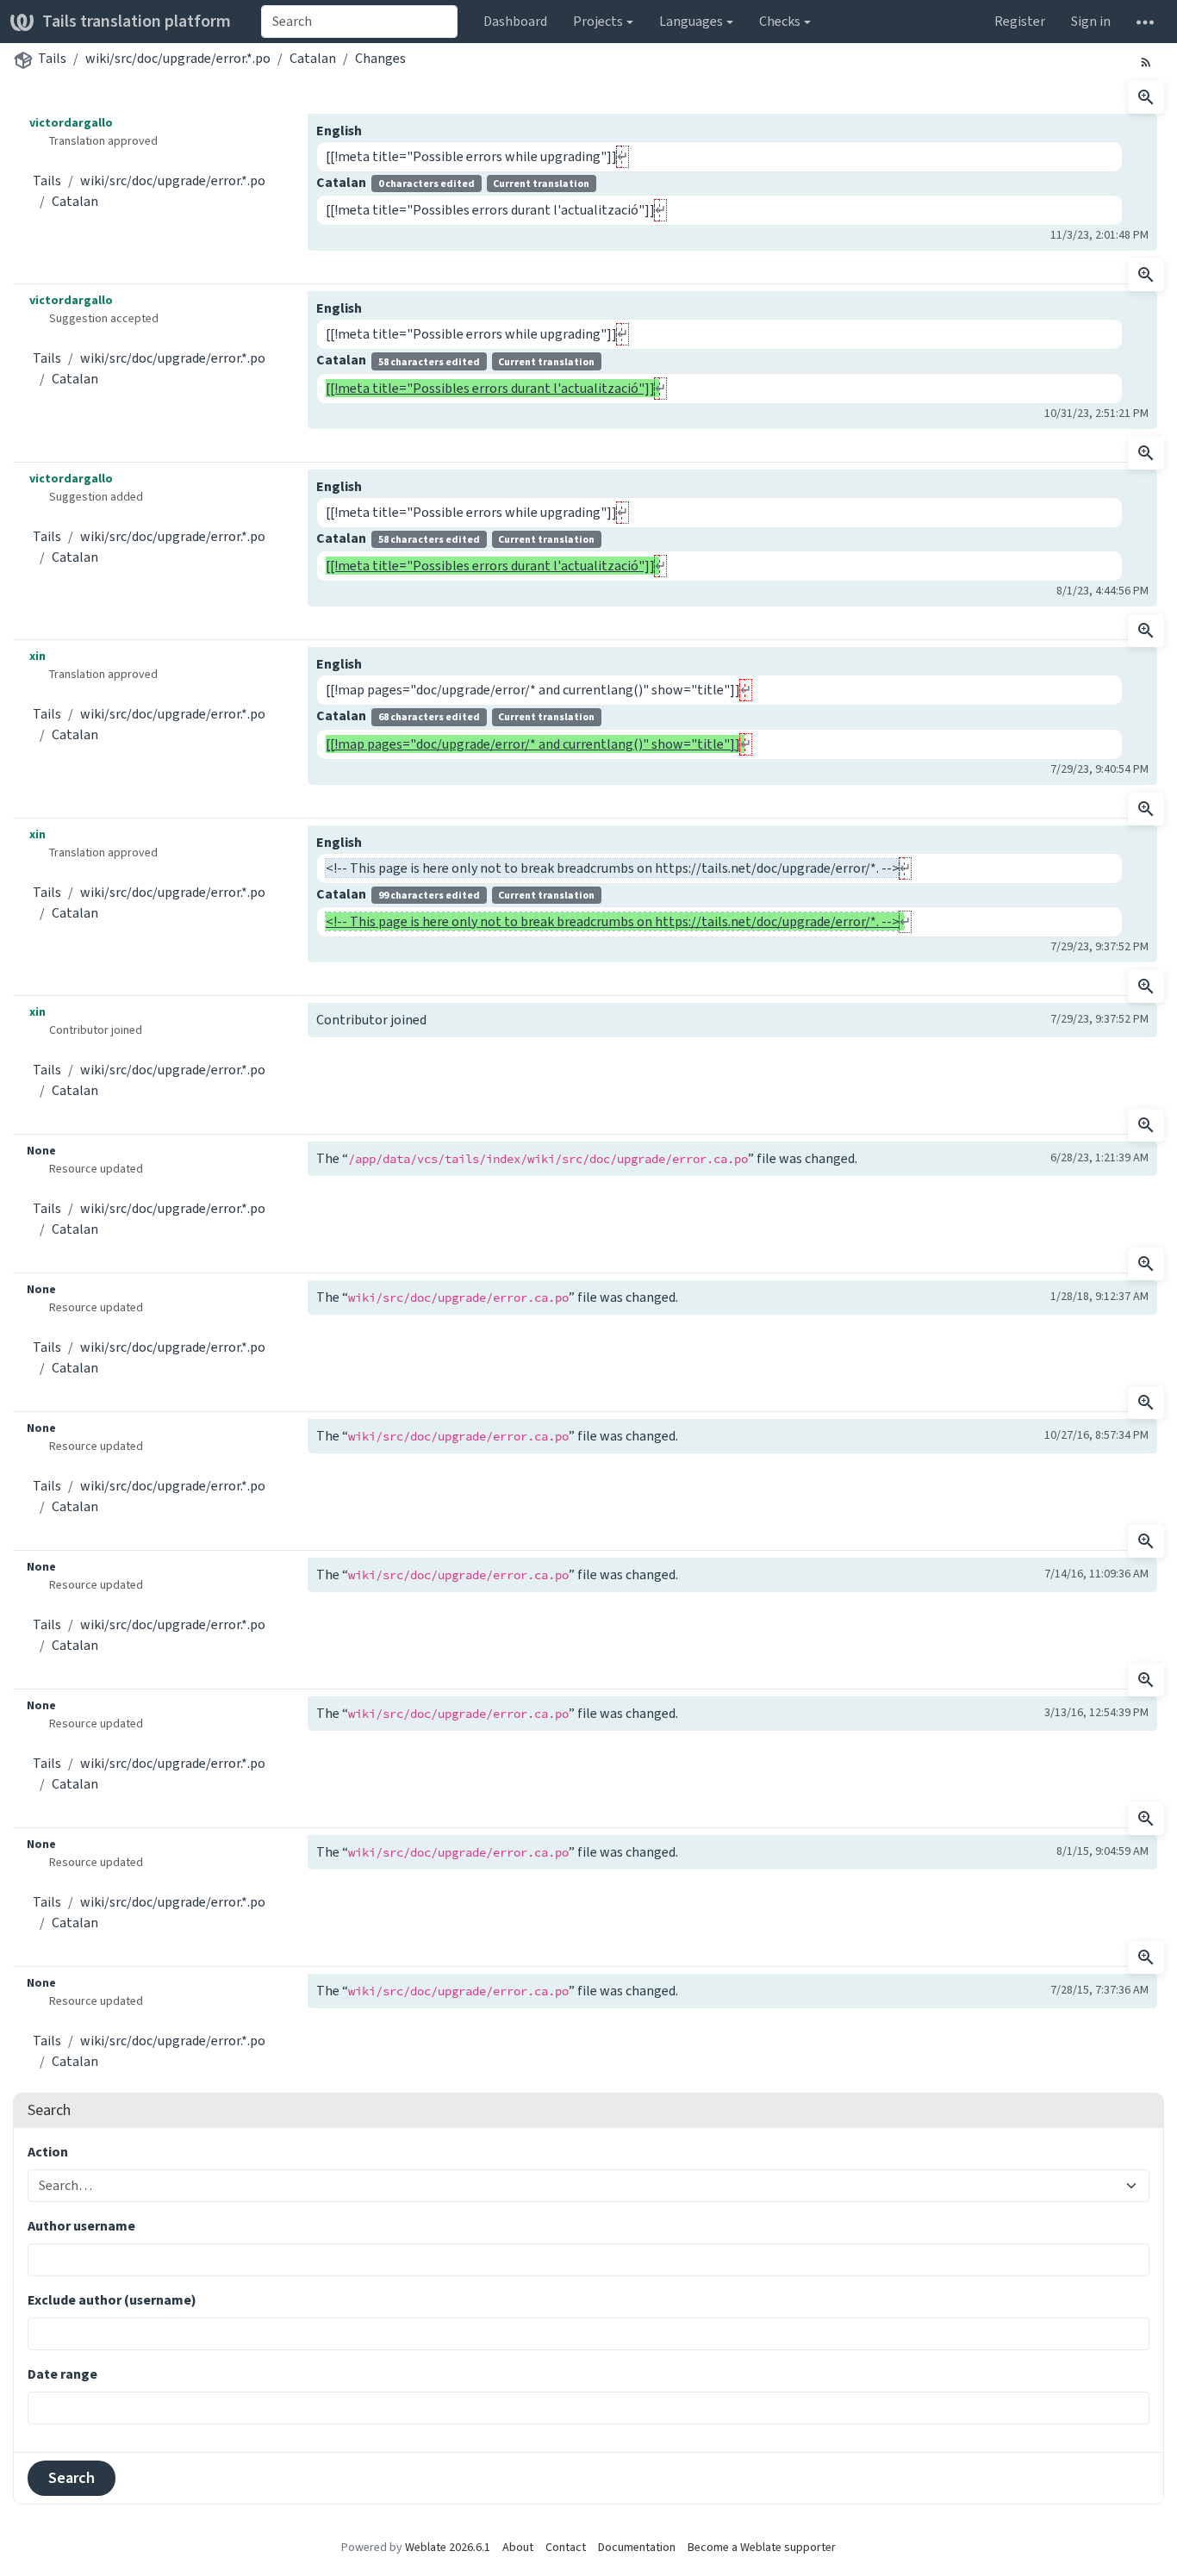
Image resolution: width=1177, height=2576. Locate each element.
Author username (81, 2226)
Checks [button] (780, 21)
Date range (62, 2374)
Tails (52, 58)
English (339, 131)
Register (1020, 21)
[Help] (1145, 22)
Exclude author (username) (112, 2300)
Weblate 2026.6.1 (448, 2547)
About (518, 2547)
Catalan (313, 58)
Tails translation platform (137, 21)
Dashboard (515, 21)
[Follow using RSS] (1146, 61)
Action (48, 2152)
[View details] (1146, 97)
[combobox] (359, 22)
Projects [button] (598, 21)
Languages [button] (691, 21)
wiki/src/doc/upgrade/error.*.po (178, 58)
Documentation (637, 2547)
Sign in (1091, 21)
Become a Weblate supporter (762, 2547)
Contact (566, 2547)
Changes (380, 58)
